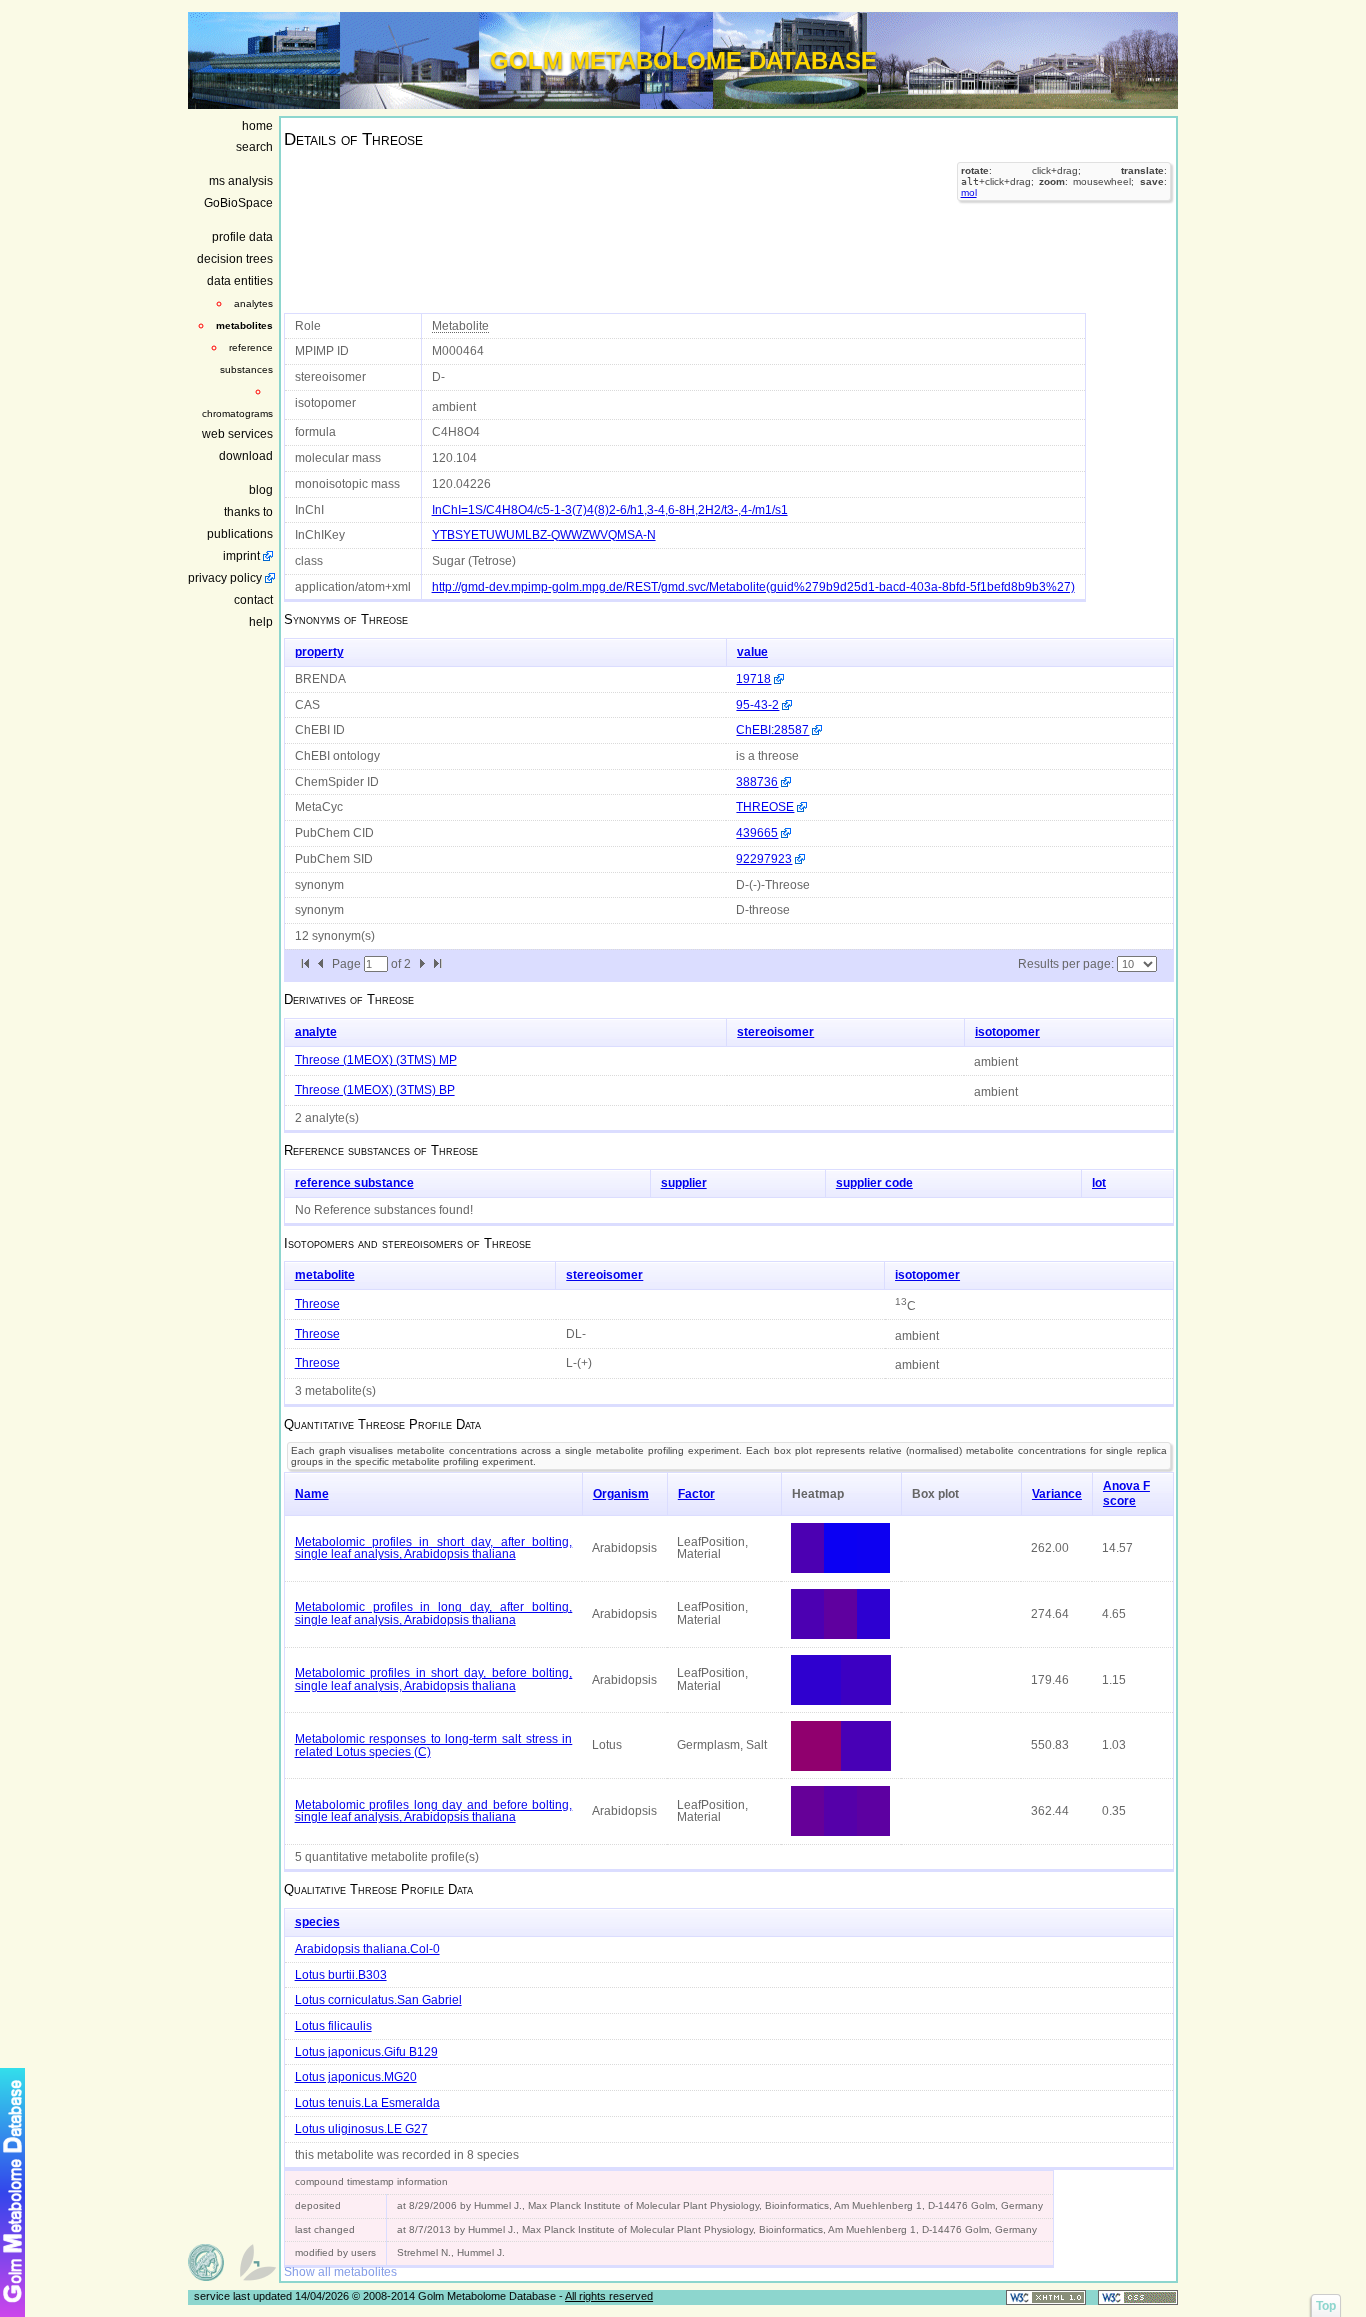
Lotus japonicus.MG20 (356, 2077)
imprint (241, 556)
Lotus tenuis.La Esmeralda (367, 2103)
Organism (621, 1494)
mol (969, 192)
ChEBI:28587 (772, 730)
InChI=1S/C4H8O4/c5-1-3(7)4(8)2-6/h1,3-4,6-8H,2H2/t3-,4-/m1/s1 (610, 510)
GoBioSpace (238, 203)
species (317, 1922)
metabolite (325, 1275)
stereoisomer (775, 1032)
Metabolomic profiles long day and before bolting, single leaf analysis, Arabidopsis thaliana (434, 1811)
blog (261, 490)
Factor (696, 1494)
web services (237, 434)
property (319, 652)
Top (1326, 2306)
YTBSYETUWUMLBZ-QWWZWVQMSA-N (544, 535)
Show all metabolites (340, 2272)
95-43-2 (757, 705)
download (246, 456)
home (257, 126)
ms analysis (241, 181)
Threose (317, 1304)
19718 (753, 679)
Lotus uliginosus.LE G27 (361, 2129)
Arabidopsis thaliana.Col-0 (367, 1949)
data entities (240, 281)
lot (1099, 1183)
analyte (316, 1032)
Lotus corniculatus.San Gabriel (378, 2000)
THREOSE (765, 807)
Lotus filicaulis (333, 2026)
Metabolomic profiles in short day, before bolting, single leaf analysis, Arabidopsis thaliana (434, 1679)
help (261, 622)
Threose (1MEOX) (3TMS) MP (376, 1060)
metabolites (244, 325)
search (254, 147)
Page (348, 964)
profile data (242, 237)
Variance (1057, 1494)
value (752, 652)
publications (240, 534)
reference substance (354, 1183)
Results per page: (1066, 964)
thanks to (248, 512)
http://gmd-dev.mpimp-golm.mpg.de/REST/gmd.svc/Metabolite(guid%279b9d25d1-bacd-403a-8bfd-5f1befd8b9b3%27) (753, 587)
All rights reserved (609, 2296)
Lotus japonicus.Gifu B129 (366, 2052)
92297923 (764, 859)
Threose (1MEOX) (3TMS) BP (375, 1090)
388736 (757, 782)
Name (312, 1494)
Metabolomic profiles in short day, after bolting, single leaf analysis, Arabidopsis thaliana (434, 1548)
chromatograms (237, 413)
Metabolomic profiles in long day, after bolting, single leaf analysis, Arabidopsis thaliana (434, 1613)
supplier (684, 1183)
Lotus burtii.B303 (341, 1975)
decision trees (235, 259)
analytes (253, 303)
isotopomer (1007, 1032)
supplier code (874, 1183)
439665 (757, 833)
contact (253, 600)
